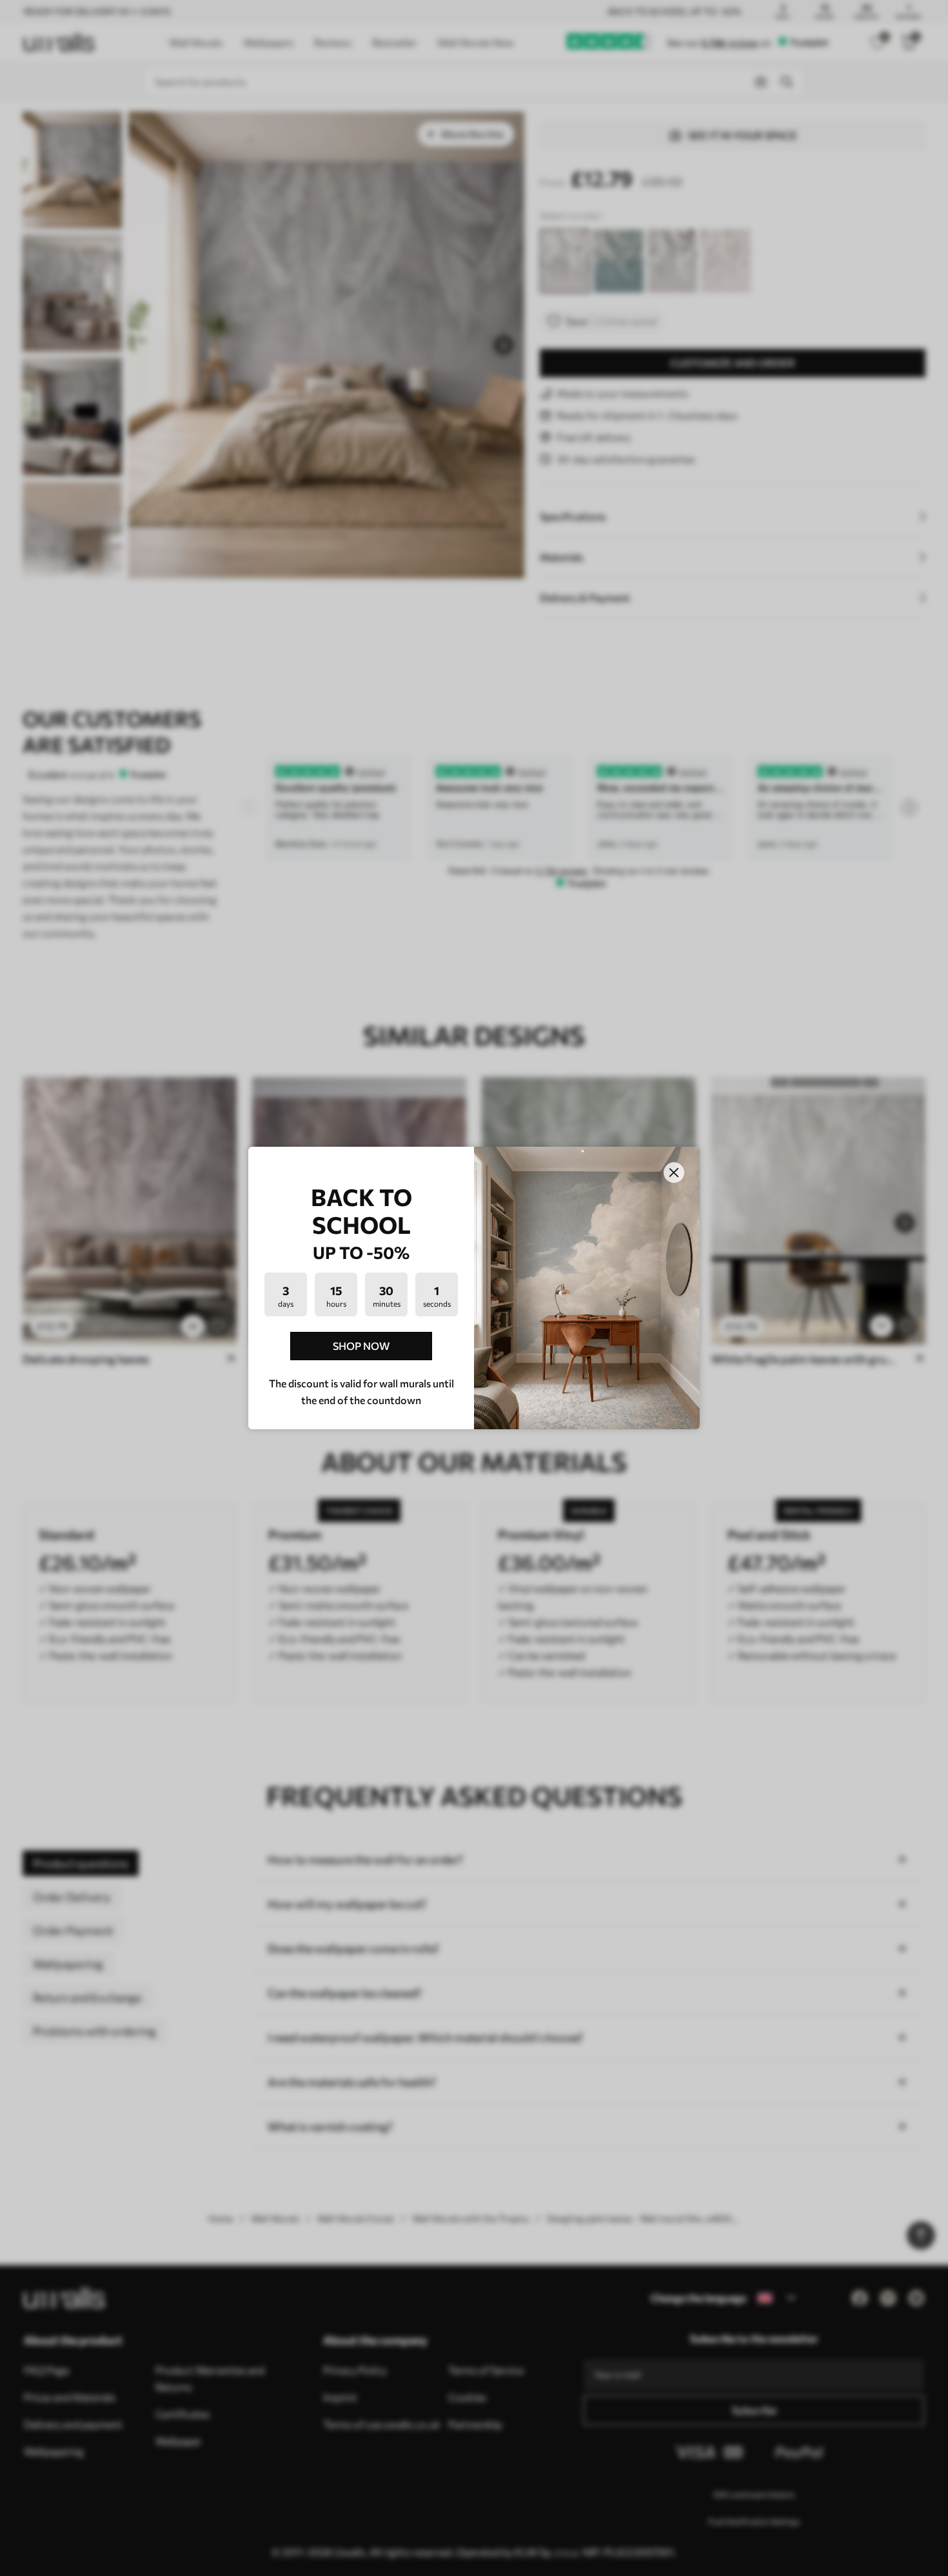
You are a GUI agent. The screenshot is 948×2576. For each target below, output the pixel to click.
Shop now (361, 1346)
